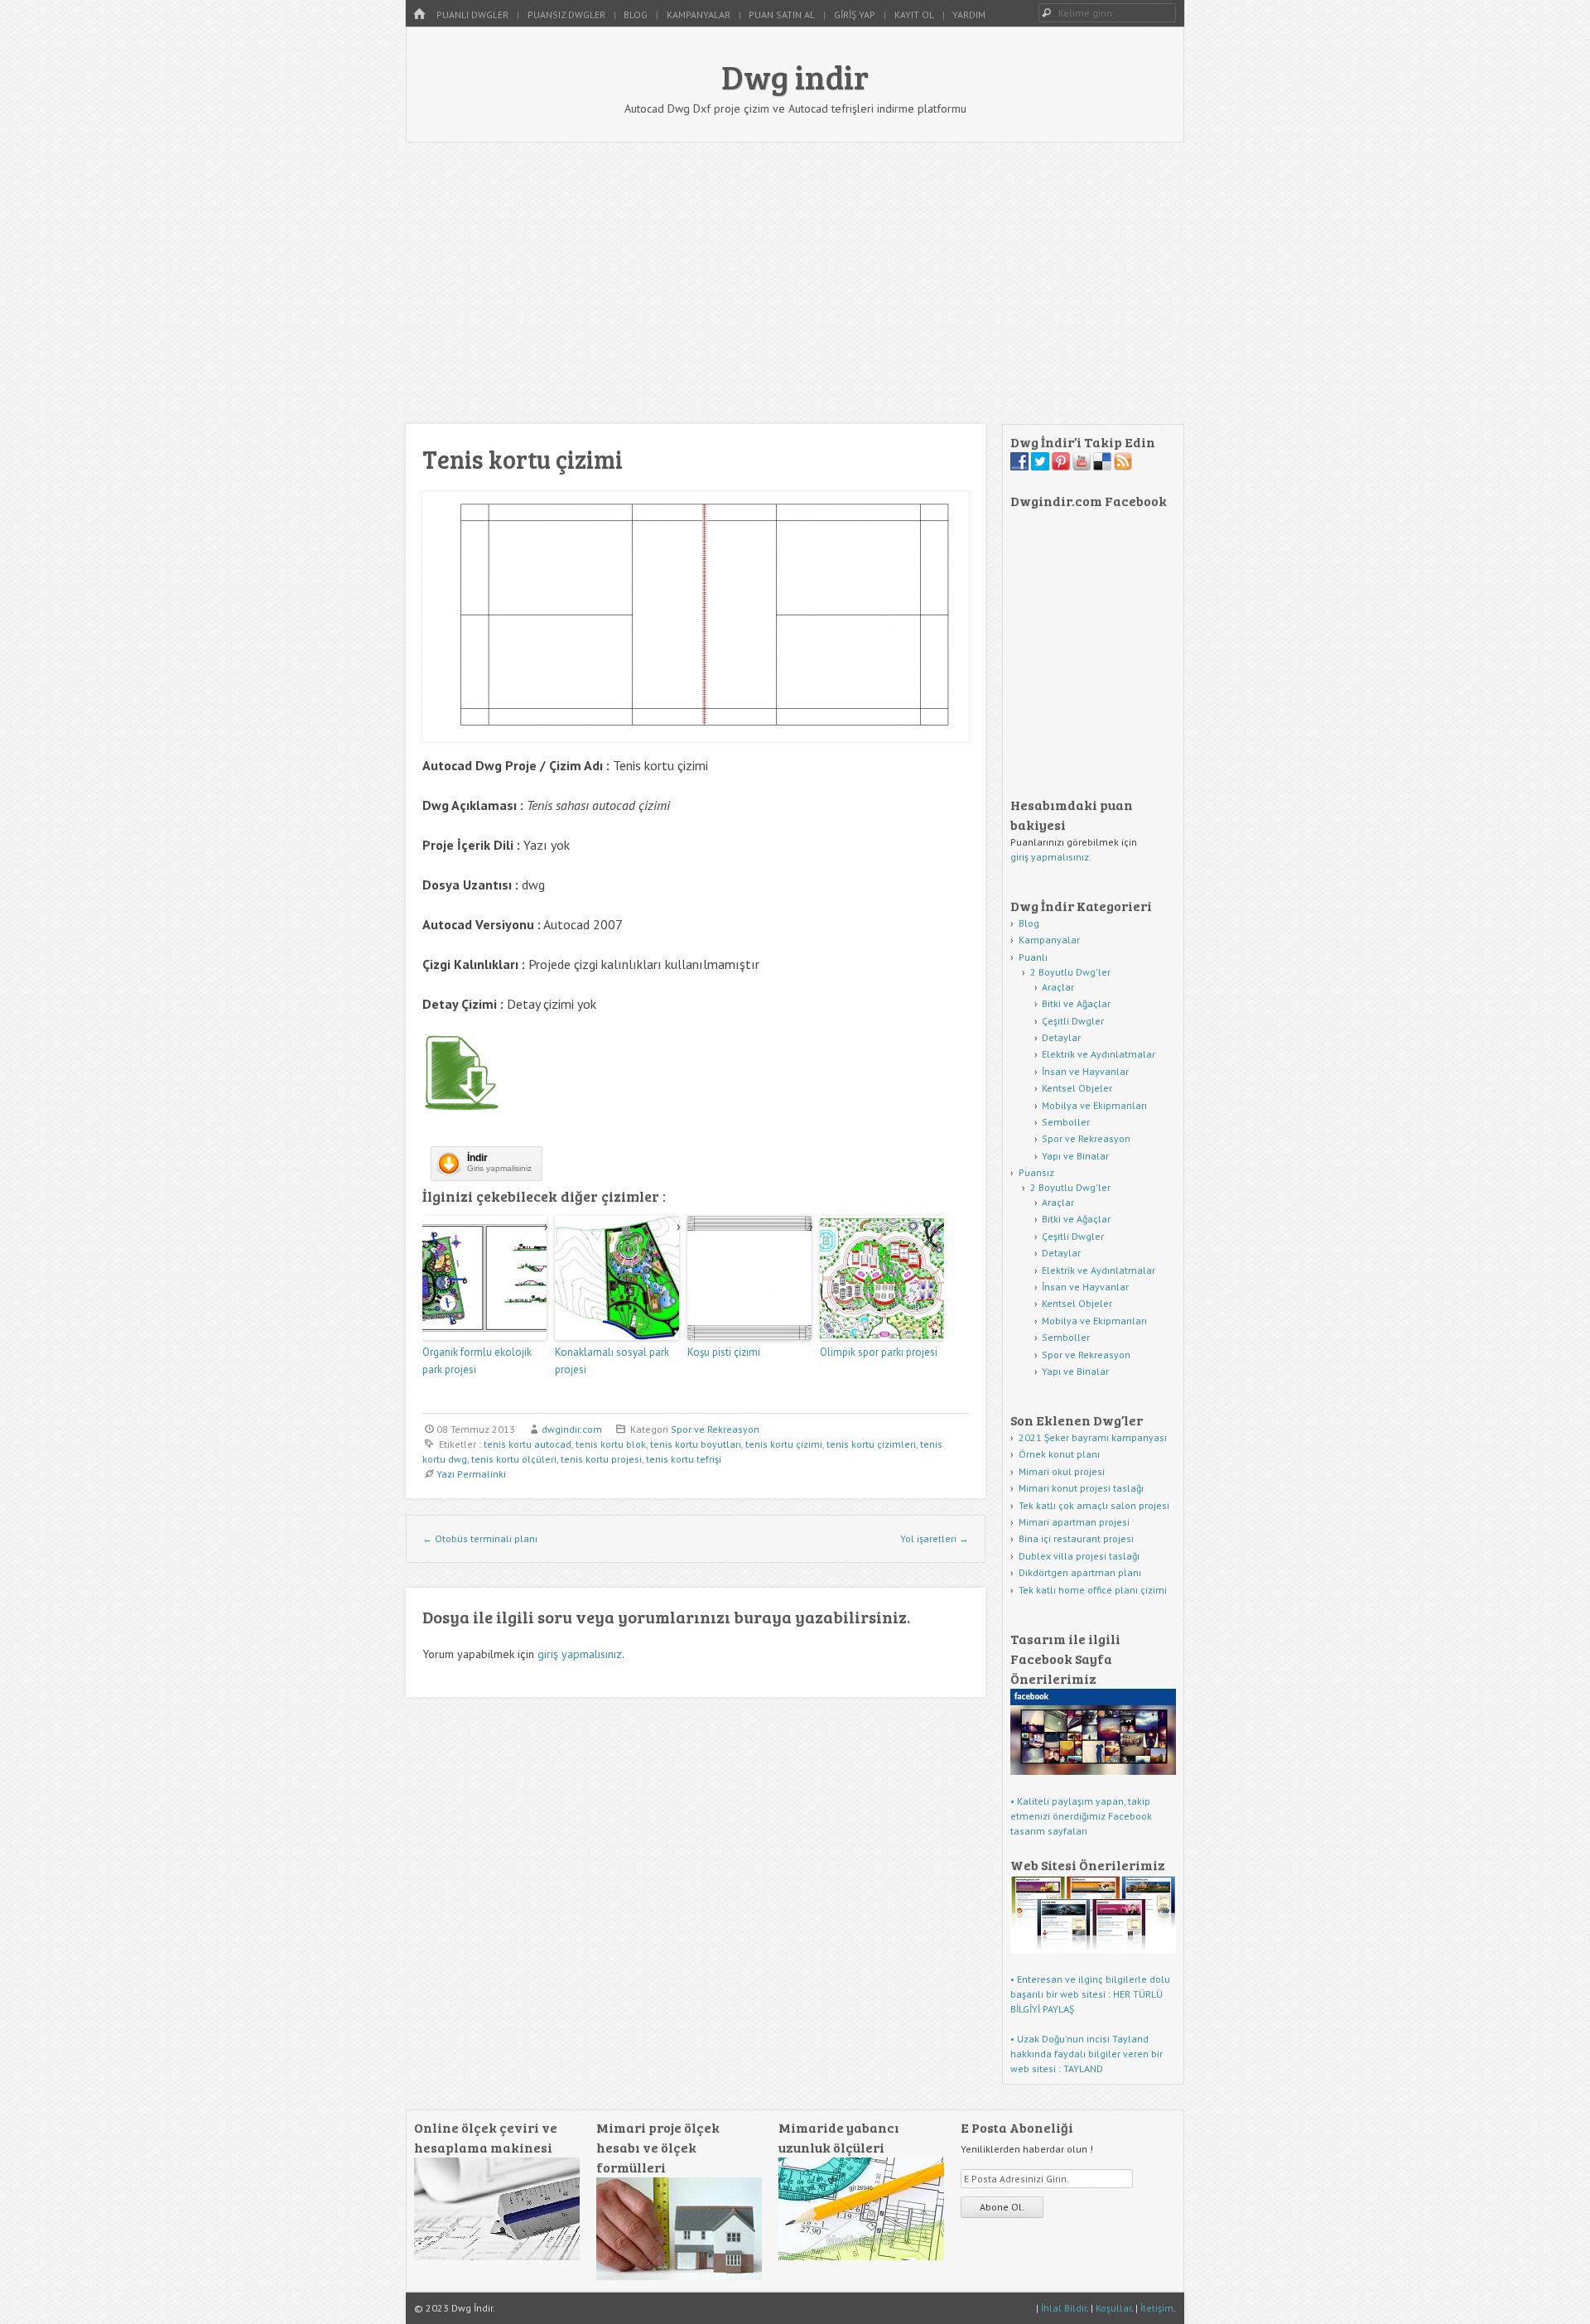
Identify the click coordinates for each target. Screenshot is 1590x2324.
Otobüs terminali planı (480, 1538)
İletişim (1157, 2308)
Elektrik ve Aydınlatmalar (1099, 1054)
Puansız (1036, 1172)
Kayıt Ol (914, 14)
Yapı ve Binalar (1075, 1156)
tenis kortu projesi (601, 1459)
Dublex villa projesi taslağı (1079, 1556)
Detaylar (1061, 1037)
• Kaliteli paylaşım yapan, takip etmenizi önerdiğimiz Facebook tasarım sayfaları (1081, 1816)
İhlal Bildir (1064, 2308)
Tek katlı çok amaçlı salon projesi (1094, 1505)
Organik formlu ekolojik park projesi (477, 1361)
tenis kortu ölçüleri (514, 1459)
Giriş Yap (855, 14)
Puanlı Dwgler (472, 14)
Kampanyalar (699, 14)
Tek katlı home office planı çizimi (1093, 1590)
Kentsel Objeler (1077, 1088)
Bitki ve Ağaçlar (1076, 1003)
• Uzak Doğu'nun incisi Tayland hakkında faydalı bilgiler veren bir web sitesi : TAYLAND (1086, 2054)
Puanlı (1033, 957)
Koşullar (1113, 2308)
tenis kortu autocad (528, 1444)
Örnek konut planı (1059, 1454)
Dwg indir (795, 76)
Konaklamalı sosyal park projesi (612, 1361)
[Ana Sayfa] (419, 14)
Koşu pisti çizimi (724, 1352)
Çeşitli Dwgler (1073, 1021)
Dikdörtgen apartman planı (1080, 1572)
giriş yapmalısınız (580, 1654)
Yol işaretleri (935, 1538)
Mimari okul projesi (1062, 1471)
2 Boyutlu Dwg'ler (1070, 972)
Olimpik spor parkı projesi (879, 1352)
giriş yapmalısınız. (1051, 857)
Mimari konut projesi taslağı (1081, 1488)
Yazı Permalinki (471, 1474)
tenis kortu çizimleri (871, 1444)
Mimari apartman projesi (1074, 1522)
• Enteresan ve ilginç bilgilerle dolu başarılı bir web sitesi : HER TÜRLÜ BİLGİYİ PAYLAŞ (1090, 1994)
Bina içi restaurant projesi (1076, 1538)
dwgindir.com (572, 1429)
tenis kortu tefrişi (684, 1459)
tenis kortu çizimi (784, 1444)
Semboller (1066, 1122)
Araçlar (1058, 987)
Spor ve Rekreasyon (715, 1429)
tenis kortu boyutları (696, 1444)
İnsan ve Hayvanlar (1085, 1071)
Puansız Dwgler (566, 14)
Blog (636, 14)
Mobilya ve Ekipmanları (1094, 1105)
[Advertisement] (795, 283)
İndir (477, 1158)
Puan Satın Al (782, 14)
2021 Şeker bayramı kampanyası (1093, 1437)
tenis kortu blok (611, 1444)
